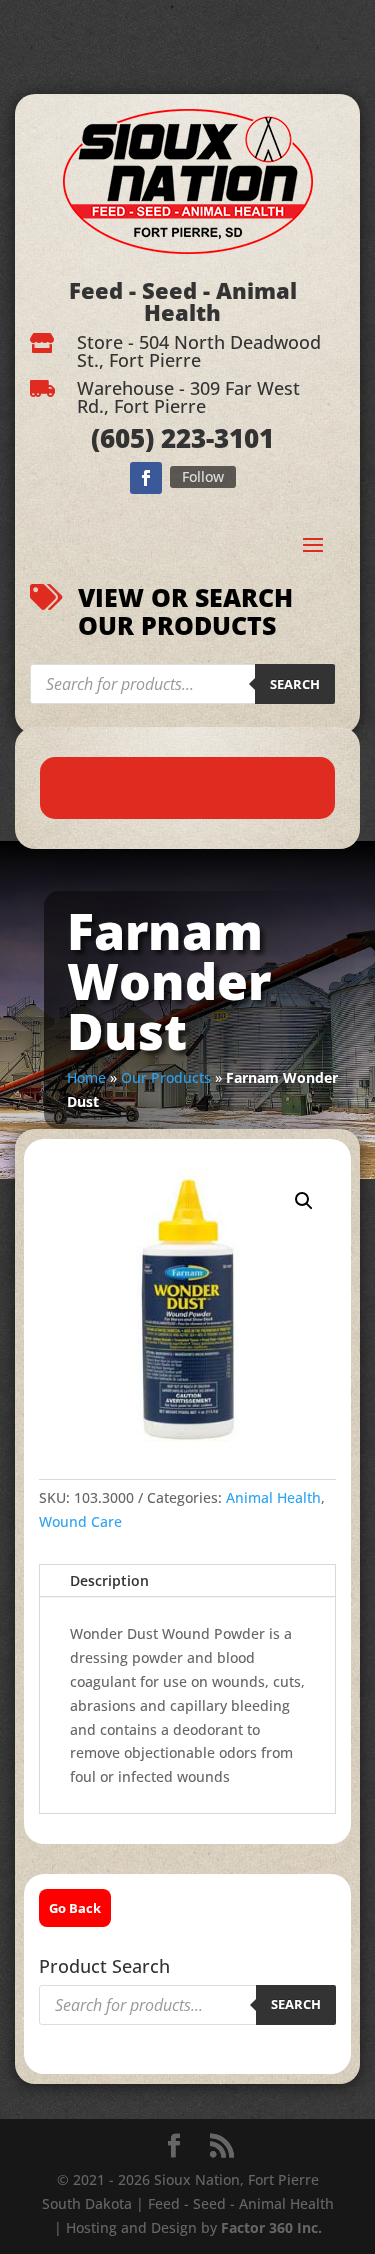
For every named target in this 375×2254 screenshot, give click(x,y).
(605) (122, 438)
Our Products (166, 1077)
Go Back (75, 1908)
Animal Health (273, 1497)
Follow (203, 476)
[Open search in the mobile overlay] (182, 684)
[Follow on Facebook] (146, 478)
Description (109, 1580)
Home (86, 1077)
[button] (304, 1201)
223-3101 (214, 438)
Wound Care (80, 1521)
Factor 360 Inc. (271, 2227)
